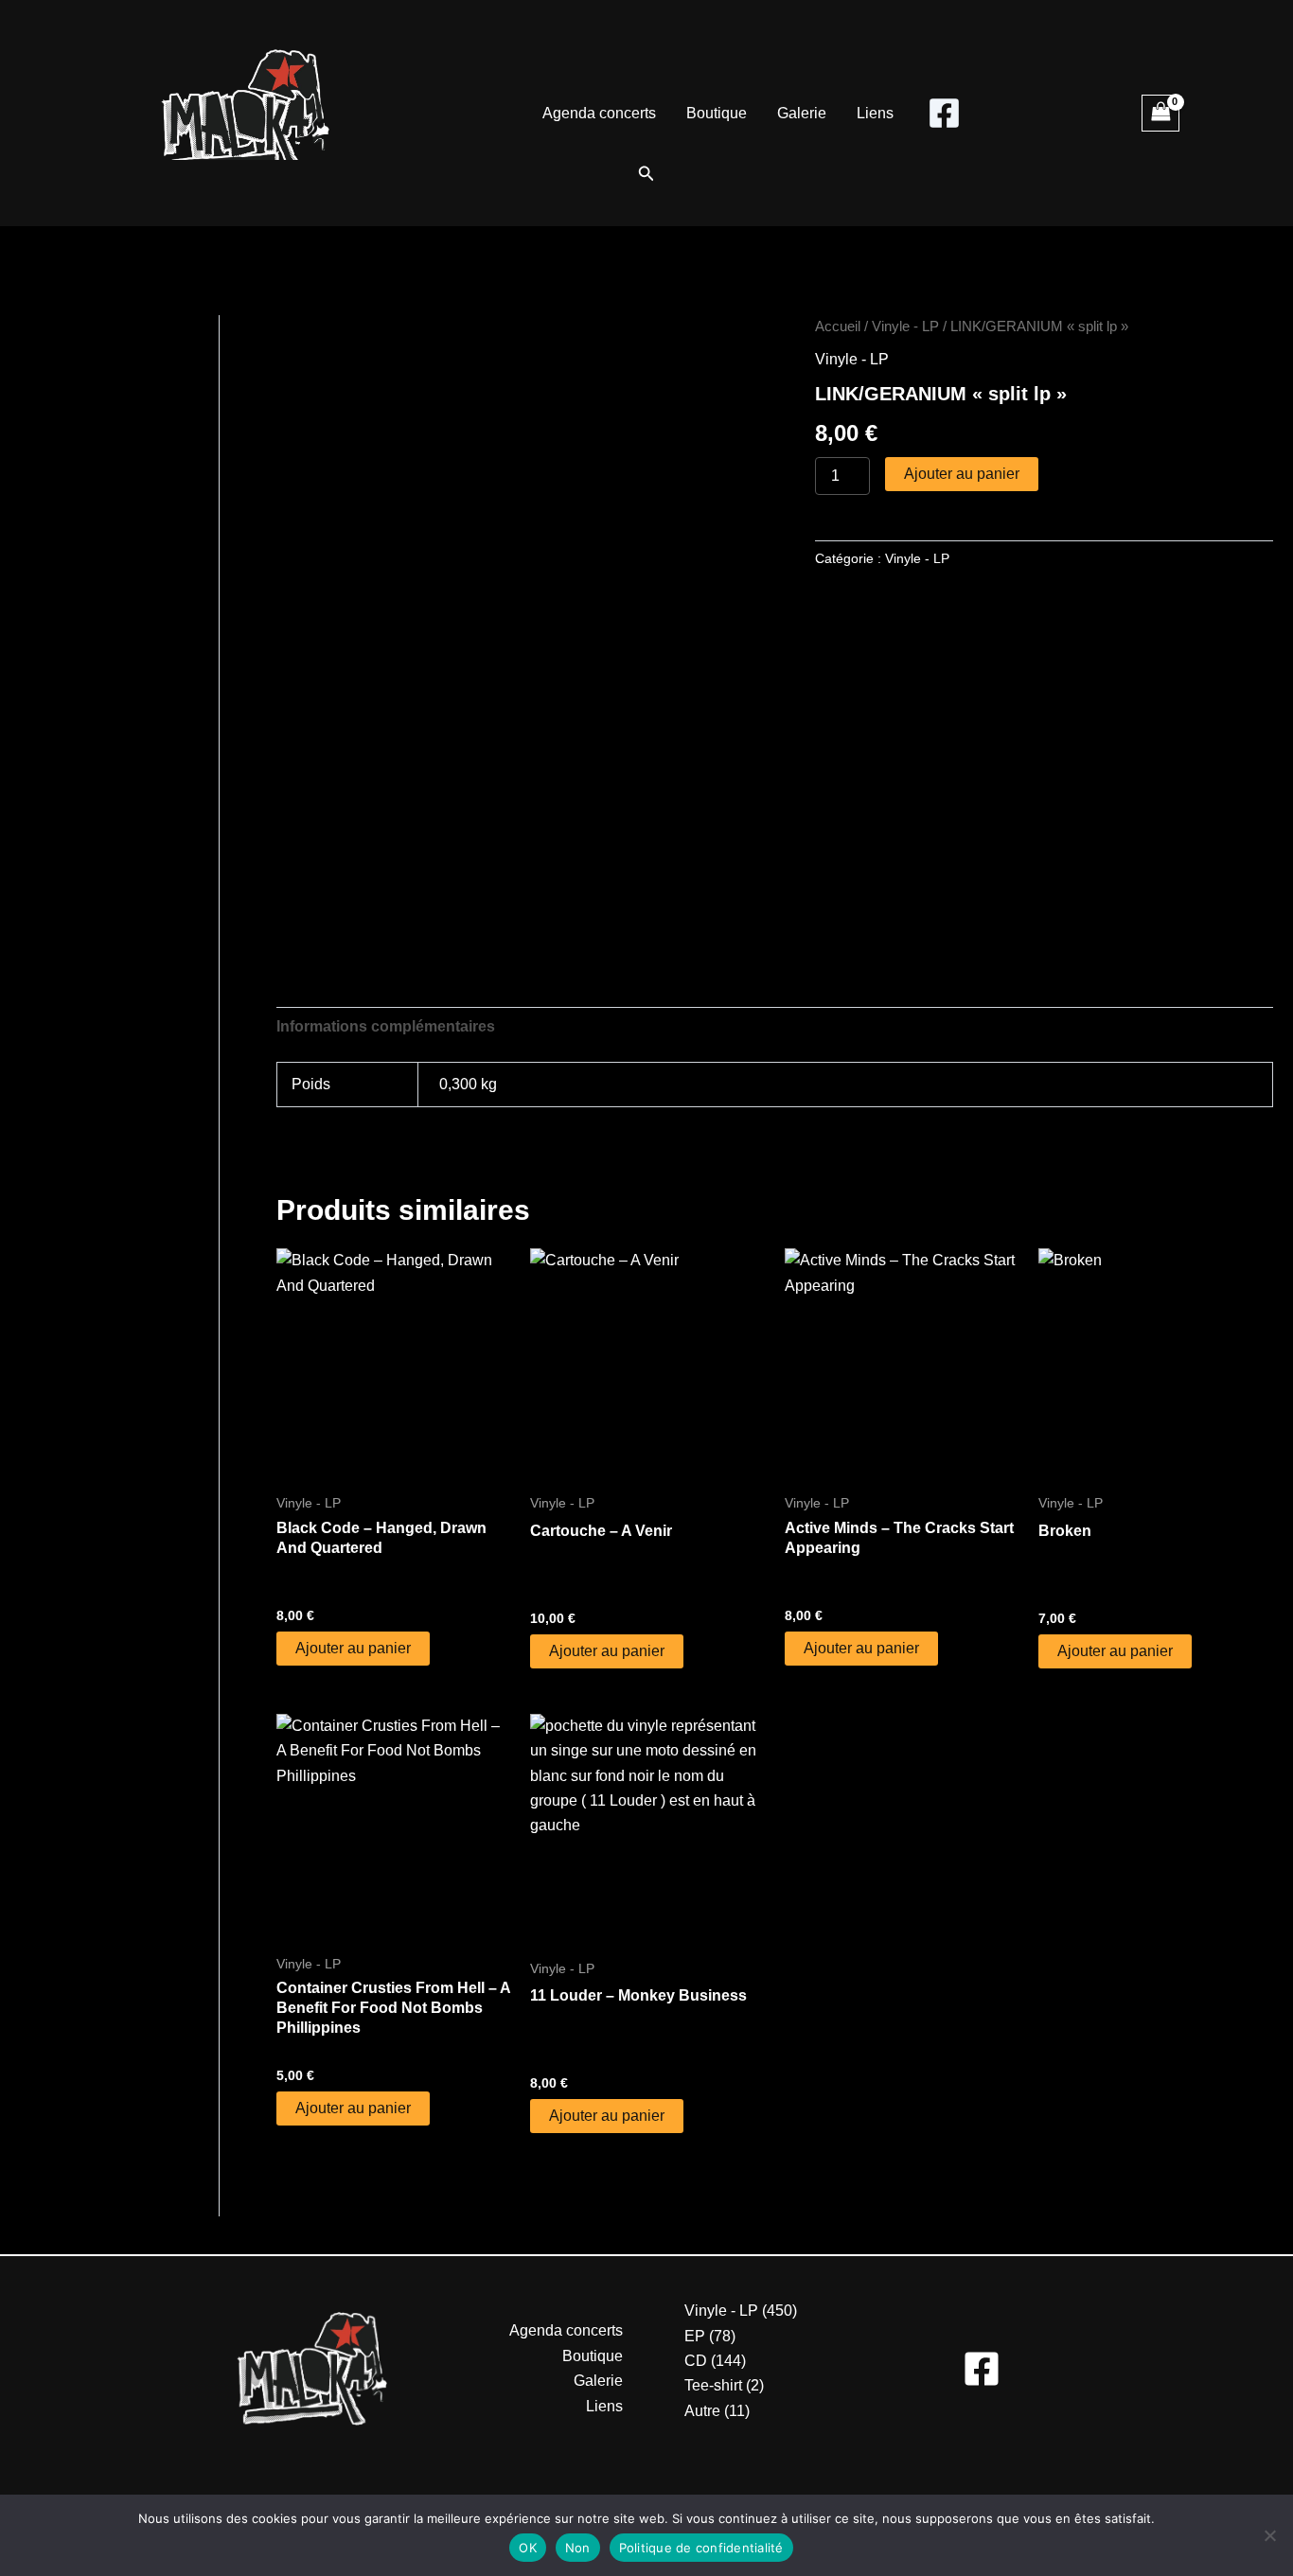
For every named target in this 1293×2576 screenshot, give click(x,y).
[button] (646, 174)
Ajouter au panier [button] (353, 1648)
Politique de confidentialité (701, 2548)
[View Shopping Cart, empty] (1160, 113)
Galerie (802, 113)
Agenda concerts (599, 113)
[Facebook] (944, 113)
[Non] (1269, 2535)
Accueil (838, 326)
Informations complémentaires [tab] (386, 1026)
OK (528, 2548)
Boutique (717, 113)
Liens (875, 113)
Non (578, 2548)
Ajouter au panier (962, 474)
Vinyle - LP (905, 326)
